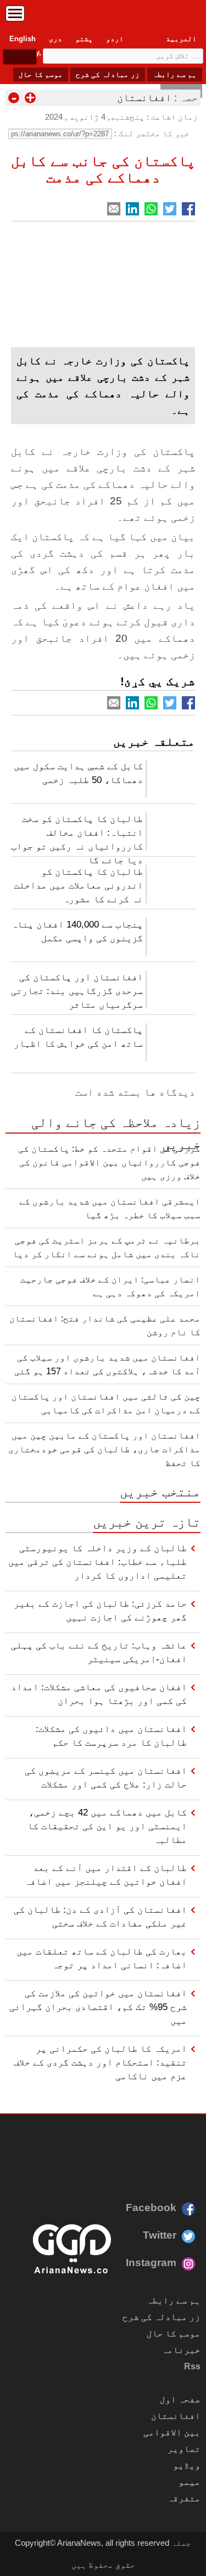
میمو (190, 2482)
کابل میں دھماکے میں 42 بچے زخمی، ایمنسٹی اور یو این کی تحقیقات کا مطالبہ (107, 1826)
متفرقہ (184, 2498)
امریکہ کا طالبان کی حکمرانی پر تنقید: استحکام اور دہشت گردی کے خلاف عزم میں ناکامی (100, 2062)
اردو (115, 39)
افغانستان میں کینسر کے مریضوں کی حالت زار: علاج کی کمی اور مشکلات (106, 1777)
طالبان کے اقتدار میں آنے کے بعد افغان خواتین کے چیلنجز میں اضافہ (106, 1875)
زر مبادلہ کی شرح (108, 74)
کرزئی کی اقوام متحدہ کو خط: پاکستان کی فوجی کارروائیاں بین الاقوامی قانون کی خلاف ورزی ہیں (109, 1162)
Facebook (151, 2208)
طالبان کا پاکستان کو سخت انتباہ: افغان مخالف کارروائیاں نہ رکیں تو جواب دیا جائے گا (77, 836)
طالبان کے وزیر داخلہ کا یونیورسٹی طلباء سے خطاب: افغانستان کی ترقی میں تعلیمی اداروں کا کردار (98, 1562)
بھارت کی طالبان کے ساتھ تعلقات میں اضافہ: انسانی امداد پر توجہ (102, 1958)
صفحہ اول (180, 2399)
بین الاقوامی (172, 2432)
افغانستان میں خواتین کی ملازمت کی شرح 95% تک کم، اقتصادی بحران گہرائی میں (98, 2007)
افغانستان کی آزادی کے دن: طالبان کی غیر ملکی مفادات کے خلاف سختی (100, 1916)
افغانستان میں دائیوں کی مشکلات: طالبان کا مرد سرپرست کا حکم (111, 1736)
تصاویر (184, 2449)
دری (55, 39)
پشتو (84, 39)
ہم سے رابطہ (175, 74)
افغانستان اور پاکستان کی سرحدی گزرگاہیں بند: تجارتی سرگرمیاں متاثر (77, 991)
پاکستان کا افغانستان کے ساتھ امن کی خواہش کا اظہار (78, 1037)
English (23, 39)
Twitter (160, 2235)
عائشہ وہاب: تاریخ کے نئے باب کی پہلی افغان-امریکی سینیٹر (99, 1652)
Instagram (151, 2263)
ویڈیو (187, 2465)
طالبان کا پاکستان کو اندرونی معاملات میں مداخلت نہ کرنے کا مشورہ (78, 885)
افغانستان (144, 98)
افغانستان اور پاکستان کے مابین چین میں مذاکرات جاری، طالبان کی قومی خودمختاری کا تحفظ (104, 1449)
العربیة (181, 39)
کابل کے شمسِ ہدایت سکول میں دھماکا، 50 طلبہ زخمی (78, 773)
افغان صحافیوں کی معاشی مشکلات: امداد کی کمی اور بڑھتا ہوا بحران (99, 1694)
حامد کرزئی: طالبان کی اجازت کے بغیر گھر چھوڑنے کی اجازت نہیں (100, 1610)
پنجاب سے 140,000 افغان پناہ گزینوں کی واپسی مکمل (77, 931)
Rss (192, 2366)
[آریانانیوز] (103, 16)
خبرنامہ (181, 2350)
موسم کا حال (41, 74)
